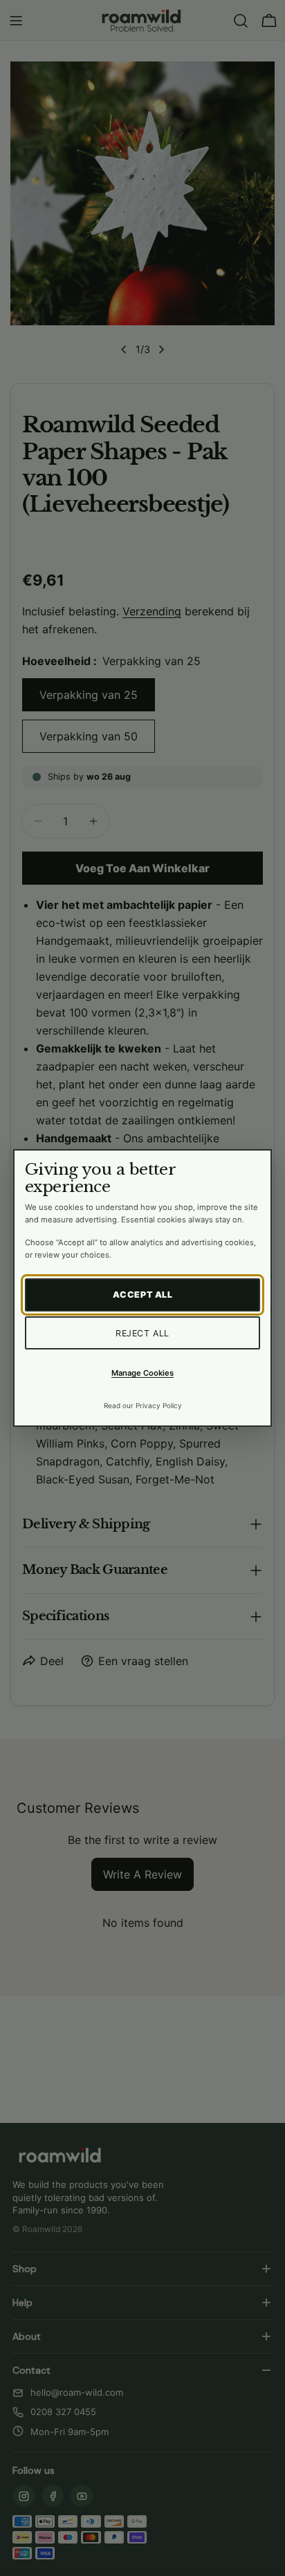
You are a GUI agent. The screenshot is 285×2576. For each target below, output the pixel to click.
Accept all (143, 1295)
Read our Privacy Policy (143, 1405)
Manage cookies (142, 1373)
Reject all (142, 1333)
